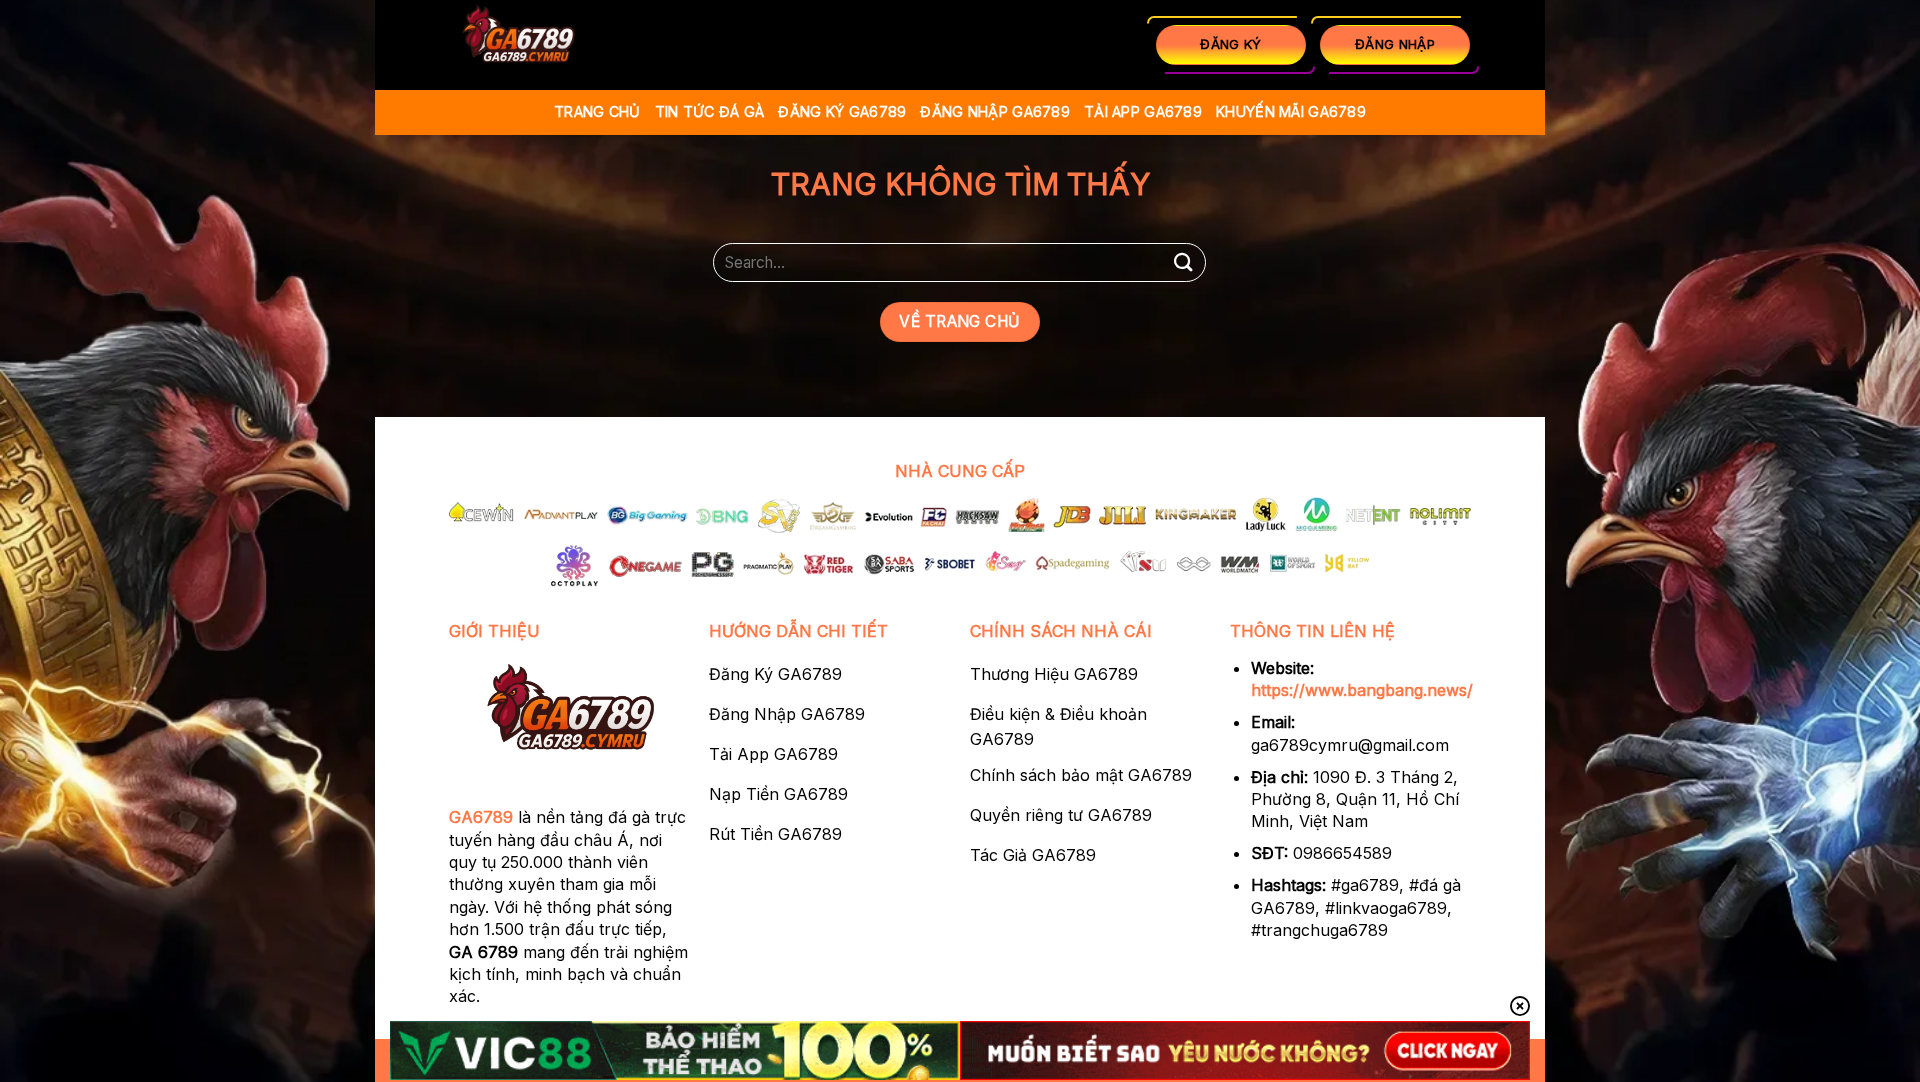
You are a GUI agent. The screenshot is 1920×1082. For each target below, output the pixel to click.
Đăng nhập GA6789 (995, 111)
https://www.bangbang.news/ (1362, 690)
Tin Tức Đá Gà (710, 111)
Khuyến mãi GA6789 (1291, 111)
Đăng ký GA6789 (842, 111)
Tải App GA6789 (1143, 111)
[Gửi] (1183, 262)
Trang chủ (597, 111)
